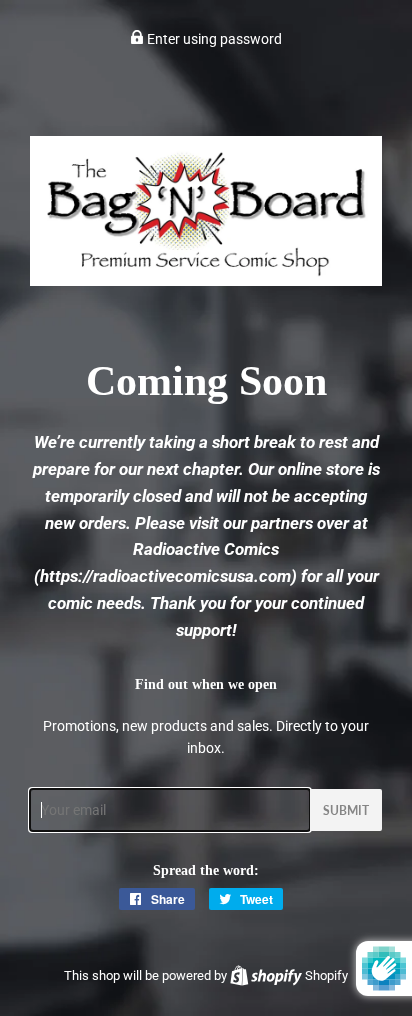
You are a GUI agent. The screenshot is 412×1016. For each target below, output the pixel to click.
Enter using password (213, 39)
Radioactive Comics (206, 549)
